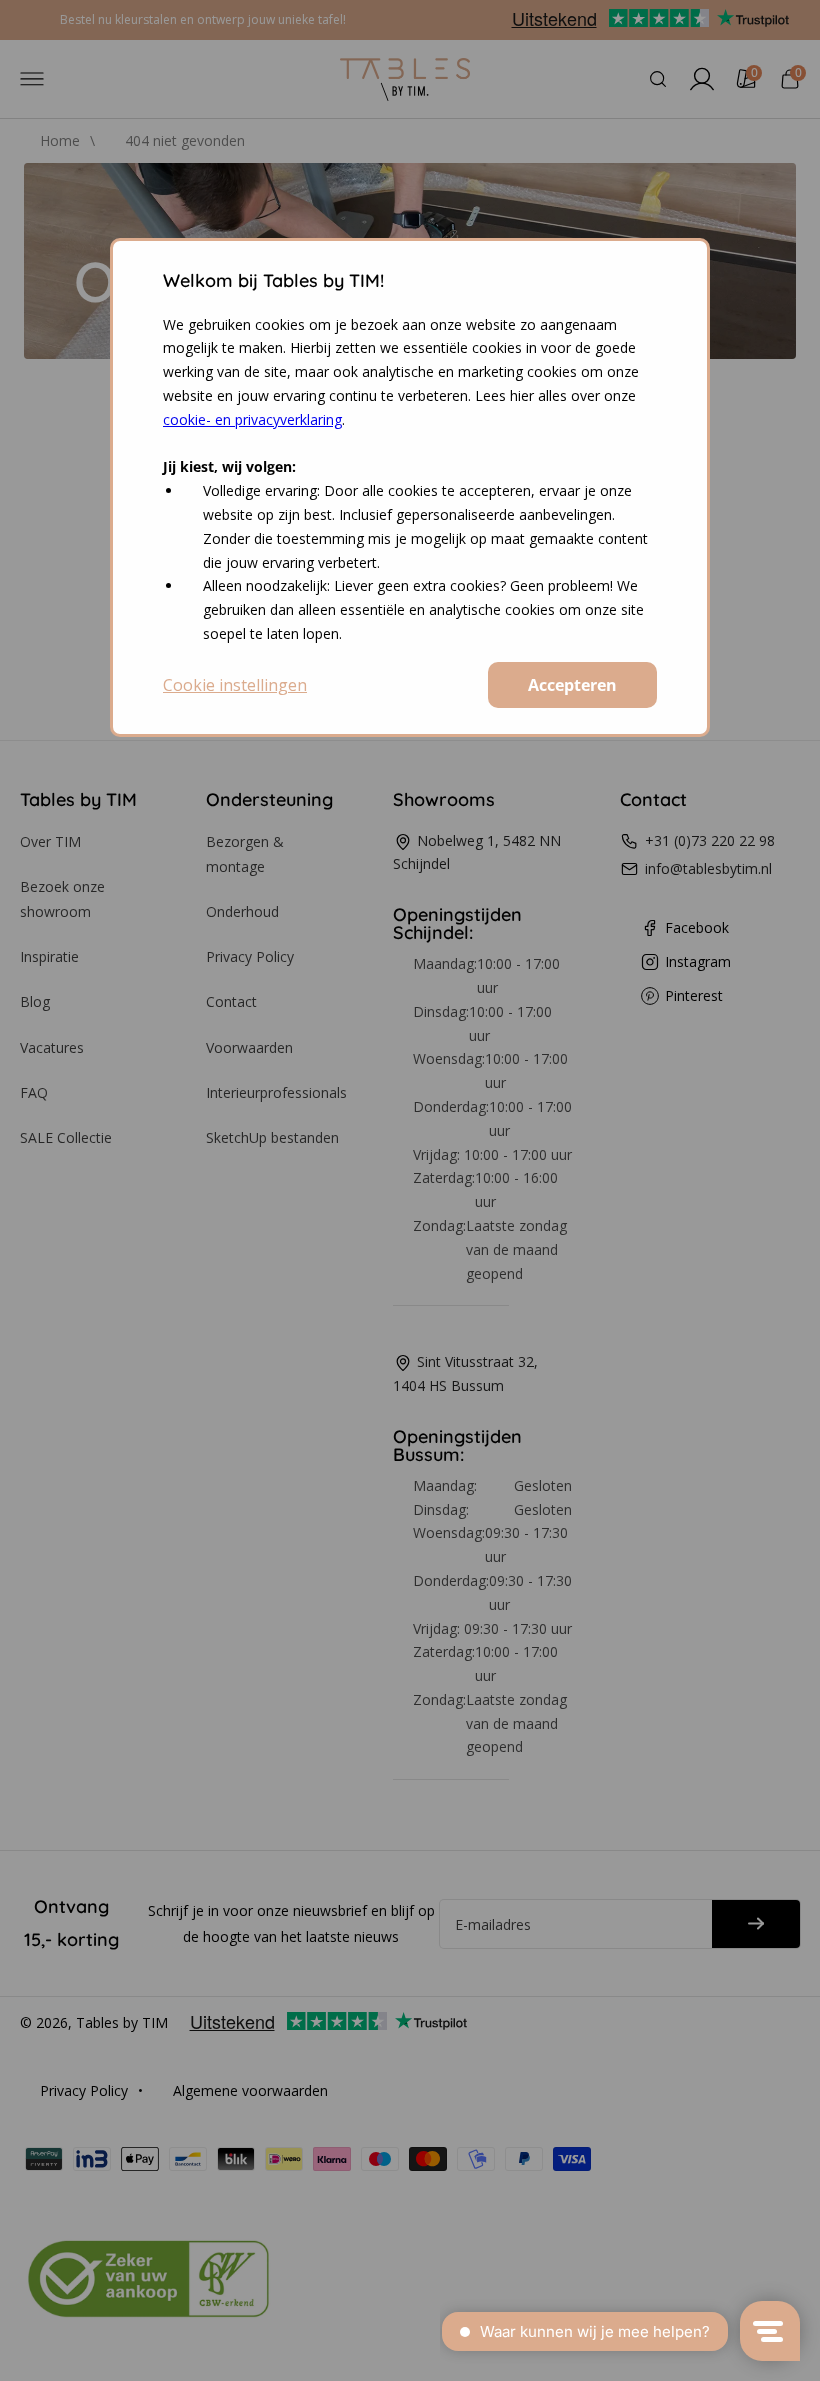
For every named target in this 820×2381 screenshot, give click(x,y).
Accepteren (572, 685)
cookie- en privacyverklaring (252, 419)
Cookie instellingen (235, 685)
